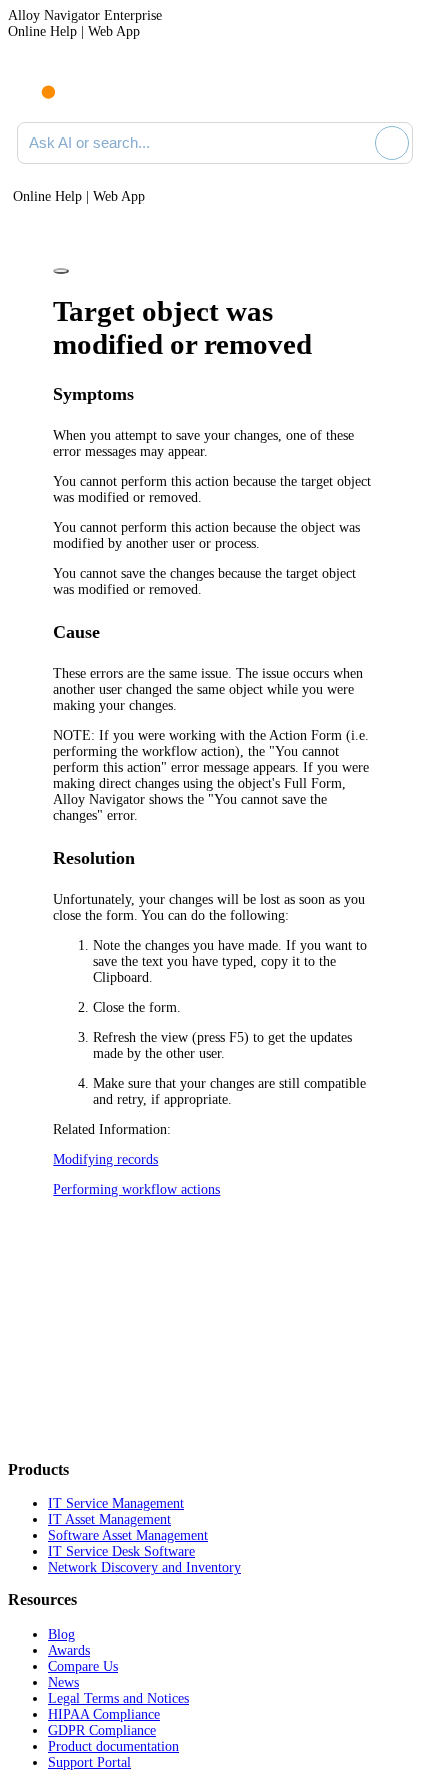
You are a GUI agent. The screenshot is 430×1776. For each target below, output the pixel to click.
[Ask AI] (392, 143)
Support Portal (89, 1762)
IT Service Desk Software (121, 1551)
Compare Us (83, 1666)
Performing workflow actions (136, 1189)
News (63, 1682)
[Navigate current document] (397, 88)
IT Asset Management (109, 1519)
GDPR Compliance (102, 1730)
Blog (61, 1634)
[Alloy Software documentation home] (37, 82)
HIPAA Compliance (104, 1714)
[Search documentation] (356, 143)
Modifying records (105, 1159)
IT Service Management (116, 1503)
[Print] (61, 271)
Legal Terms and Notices (118, 1698)
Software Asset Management (128, 1535)
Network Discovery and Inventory (144, 1567)
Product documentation (113, 1746)
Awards (69, 1650)
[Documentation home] (99, 88)
